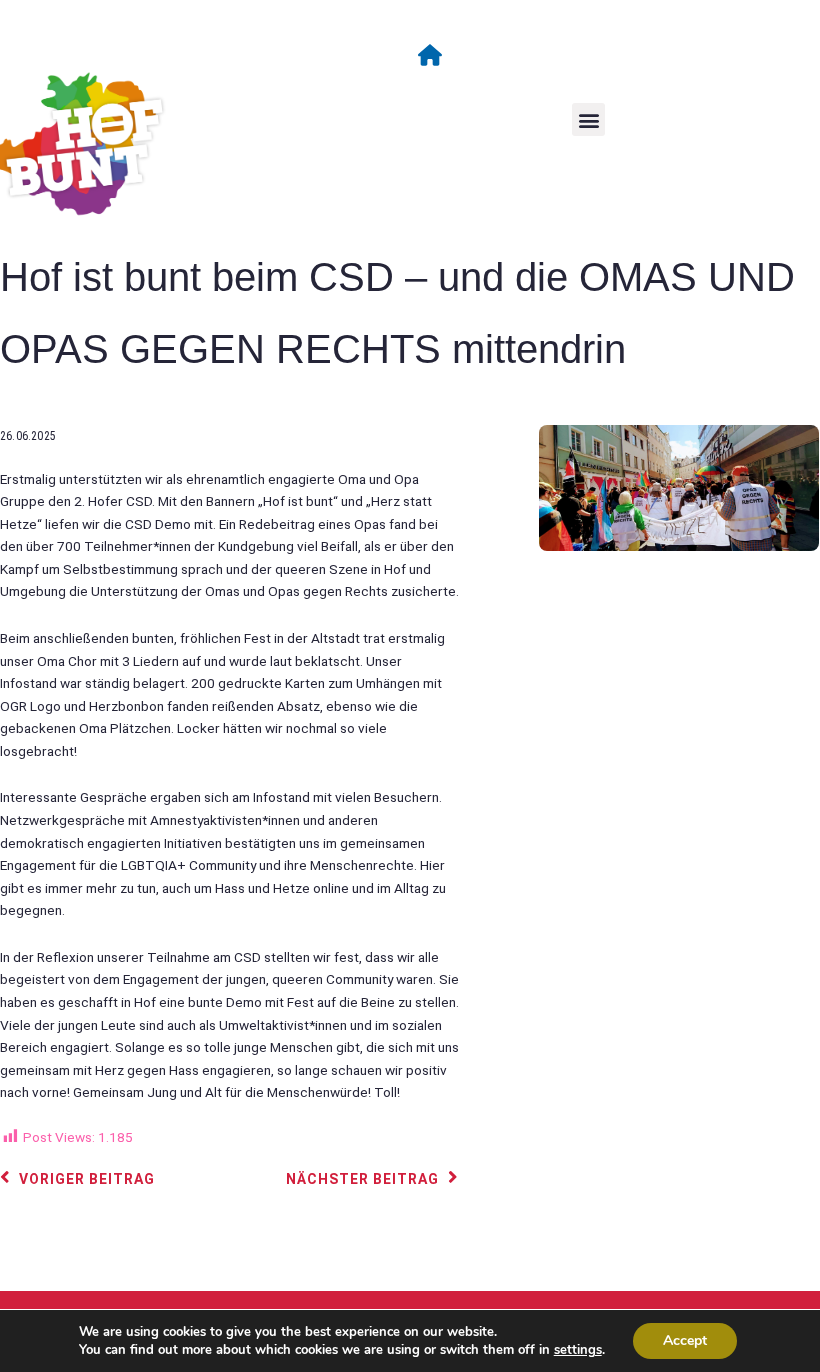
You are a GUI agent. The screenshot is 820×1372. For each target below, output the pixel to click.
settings (578, 1350)
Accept (685, 1340)
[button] (588, 119)
